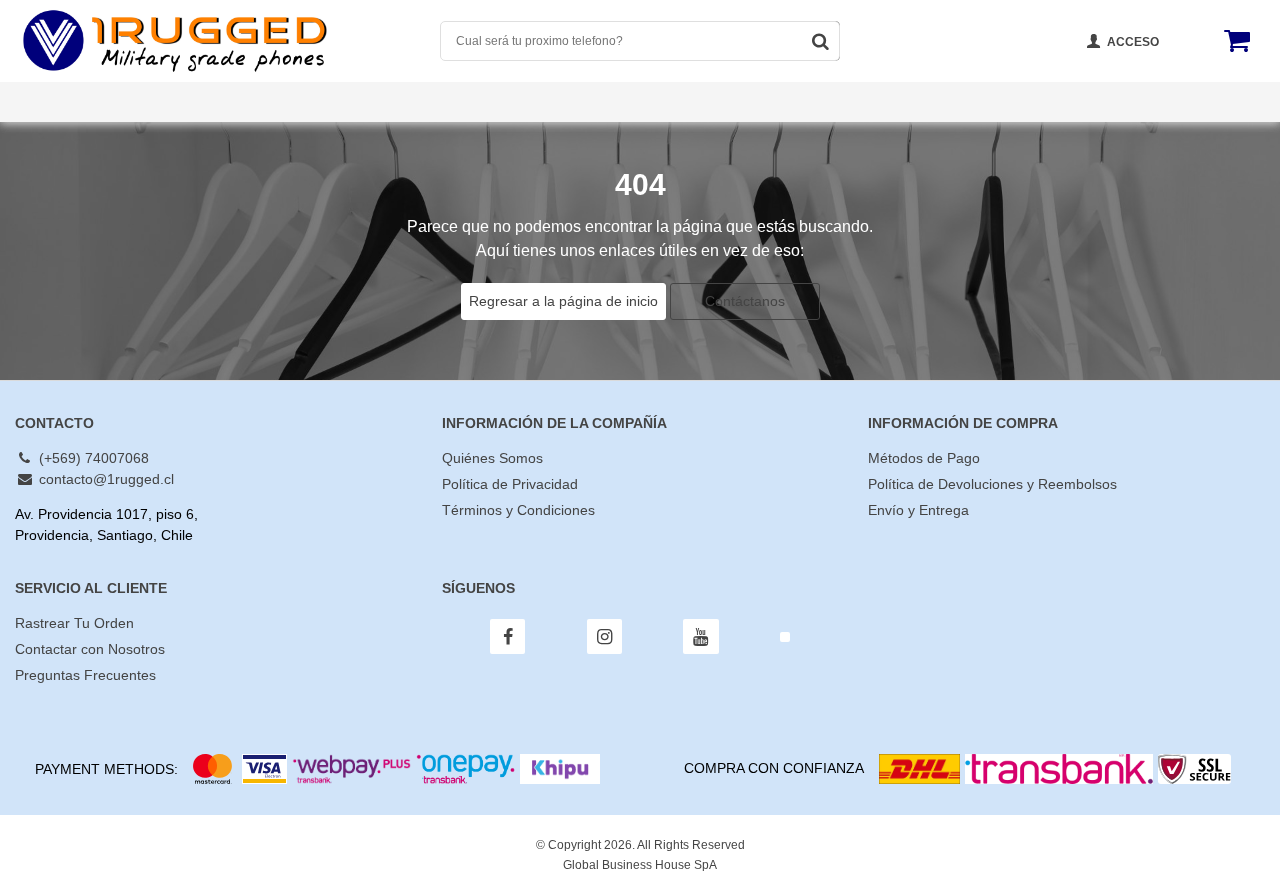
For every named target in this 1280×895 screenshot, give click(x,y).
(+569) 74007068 (92, 458)
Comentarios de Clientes (281, 102)
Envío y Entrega (918, 510)
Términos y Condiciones (518, 510)
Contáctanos (745, 301)
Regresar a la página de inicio (563, 301)
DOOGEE (45, 123)
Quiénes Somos (458, 102)
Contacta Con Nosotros (820, 102)
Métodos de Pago (924, 458)
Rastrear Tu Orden (1002, 102)
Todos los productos (86, 102)
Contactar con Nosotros (90, 649)
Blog (1119, 102)
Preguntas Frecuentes (626, 102)
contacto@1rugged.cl (104, 479)
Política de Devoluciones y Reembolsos (992, 484)
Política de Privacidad (510, 484)
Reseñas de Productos (1175, 123)
